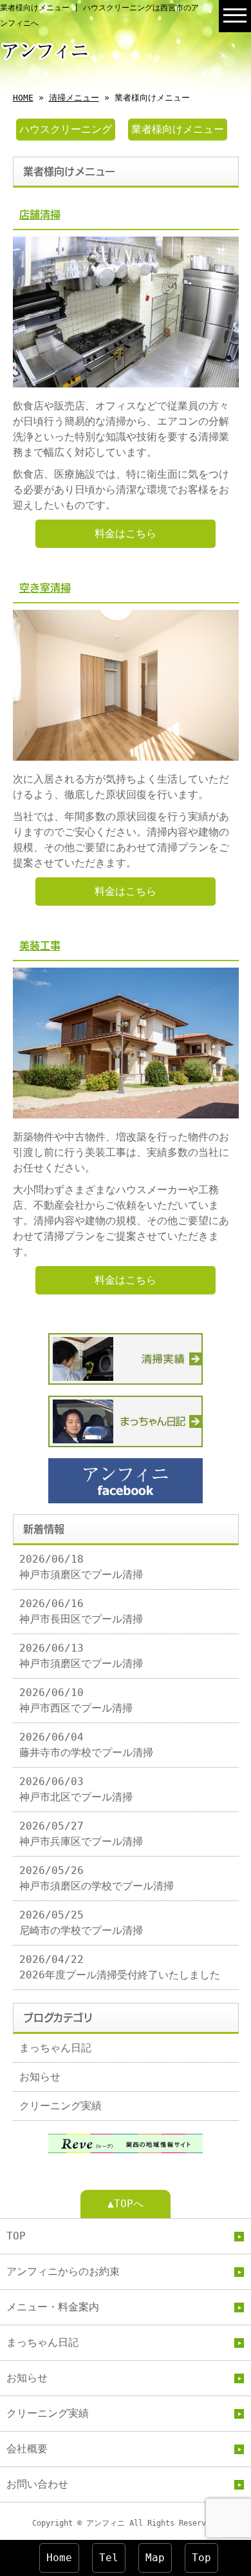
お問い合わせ (37, 2484)
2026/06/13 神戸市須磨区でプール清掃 (81, 1656)
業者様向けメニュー (178, 129)
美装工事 (40, 946)
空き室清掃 (45, 588)
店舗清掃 (40, 215)
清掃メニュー (74, 98)
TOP (16, 2236)
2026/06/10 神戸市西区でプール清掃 (76, 1700)
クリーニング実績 (60, 2106)
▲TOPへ (126, 2204)
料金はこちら (126, 533)
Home (59, 2558)
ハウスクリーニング (66, 129)
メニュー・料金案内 (53, 2307)
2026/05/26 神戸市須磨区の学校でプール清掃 (97, 1878)
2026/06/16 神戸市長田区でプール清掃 (81, 1611)
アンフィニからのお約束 (63, 2271)
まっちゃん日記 (55, 2048)
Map (155, 2558)
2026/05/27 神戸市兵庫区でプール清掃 (81, 1834)
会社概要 (27, 2449)
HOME (23, 98)
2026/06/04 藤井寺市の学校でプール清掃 (86, 1745)
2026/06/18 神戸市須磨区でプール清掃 (81, 1567)
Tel (109, 2558)
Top (201, 2558)
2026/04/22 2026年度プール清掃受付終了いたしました (120, 1967)
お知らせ (40, 2077)
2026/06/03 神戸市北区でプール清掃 (76, 1789)
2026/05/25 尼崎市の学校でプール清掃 (81, 1923)
